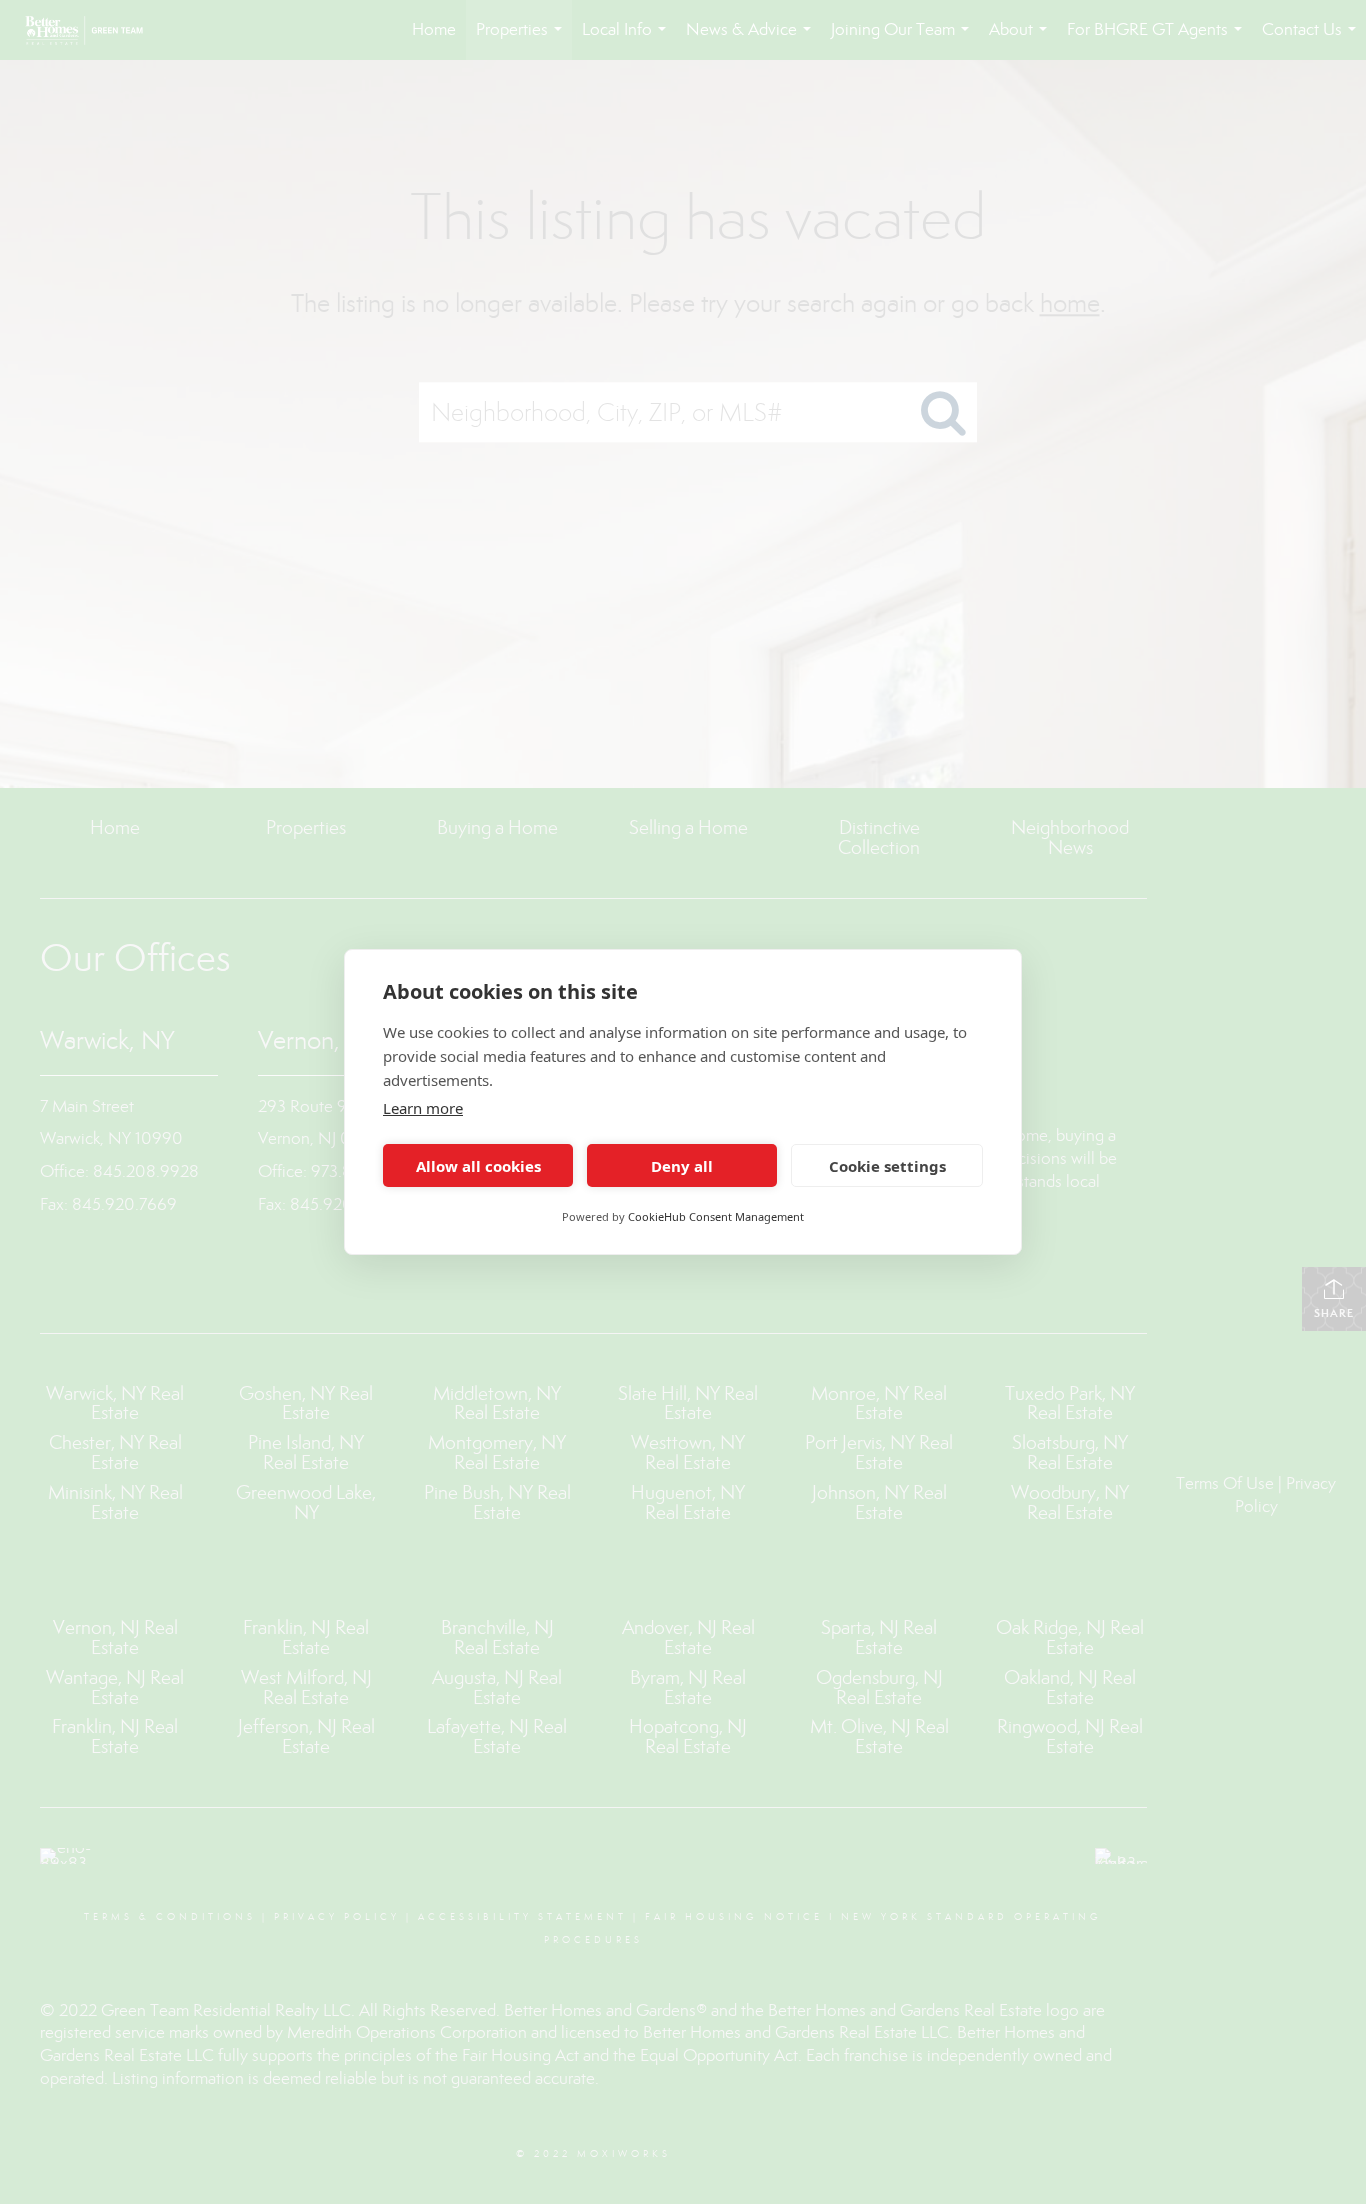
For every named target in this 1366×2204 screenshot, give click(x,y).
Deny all (682, 1166)
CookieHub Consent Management (716, 1216)
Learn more (423, 1108)
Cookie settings (887, 1166)
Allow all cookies (478, 1166)
